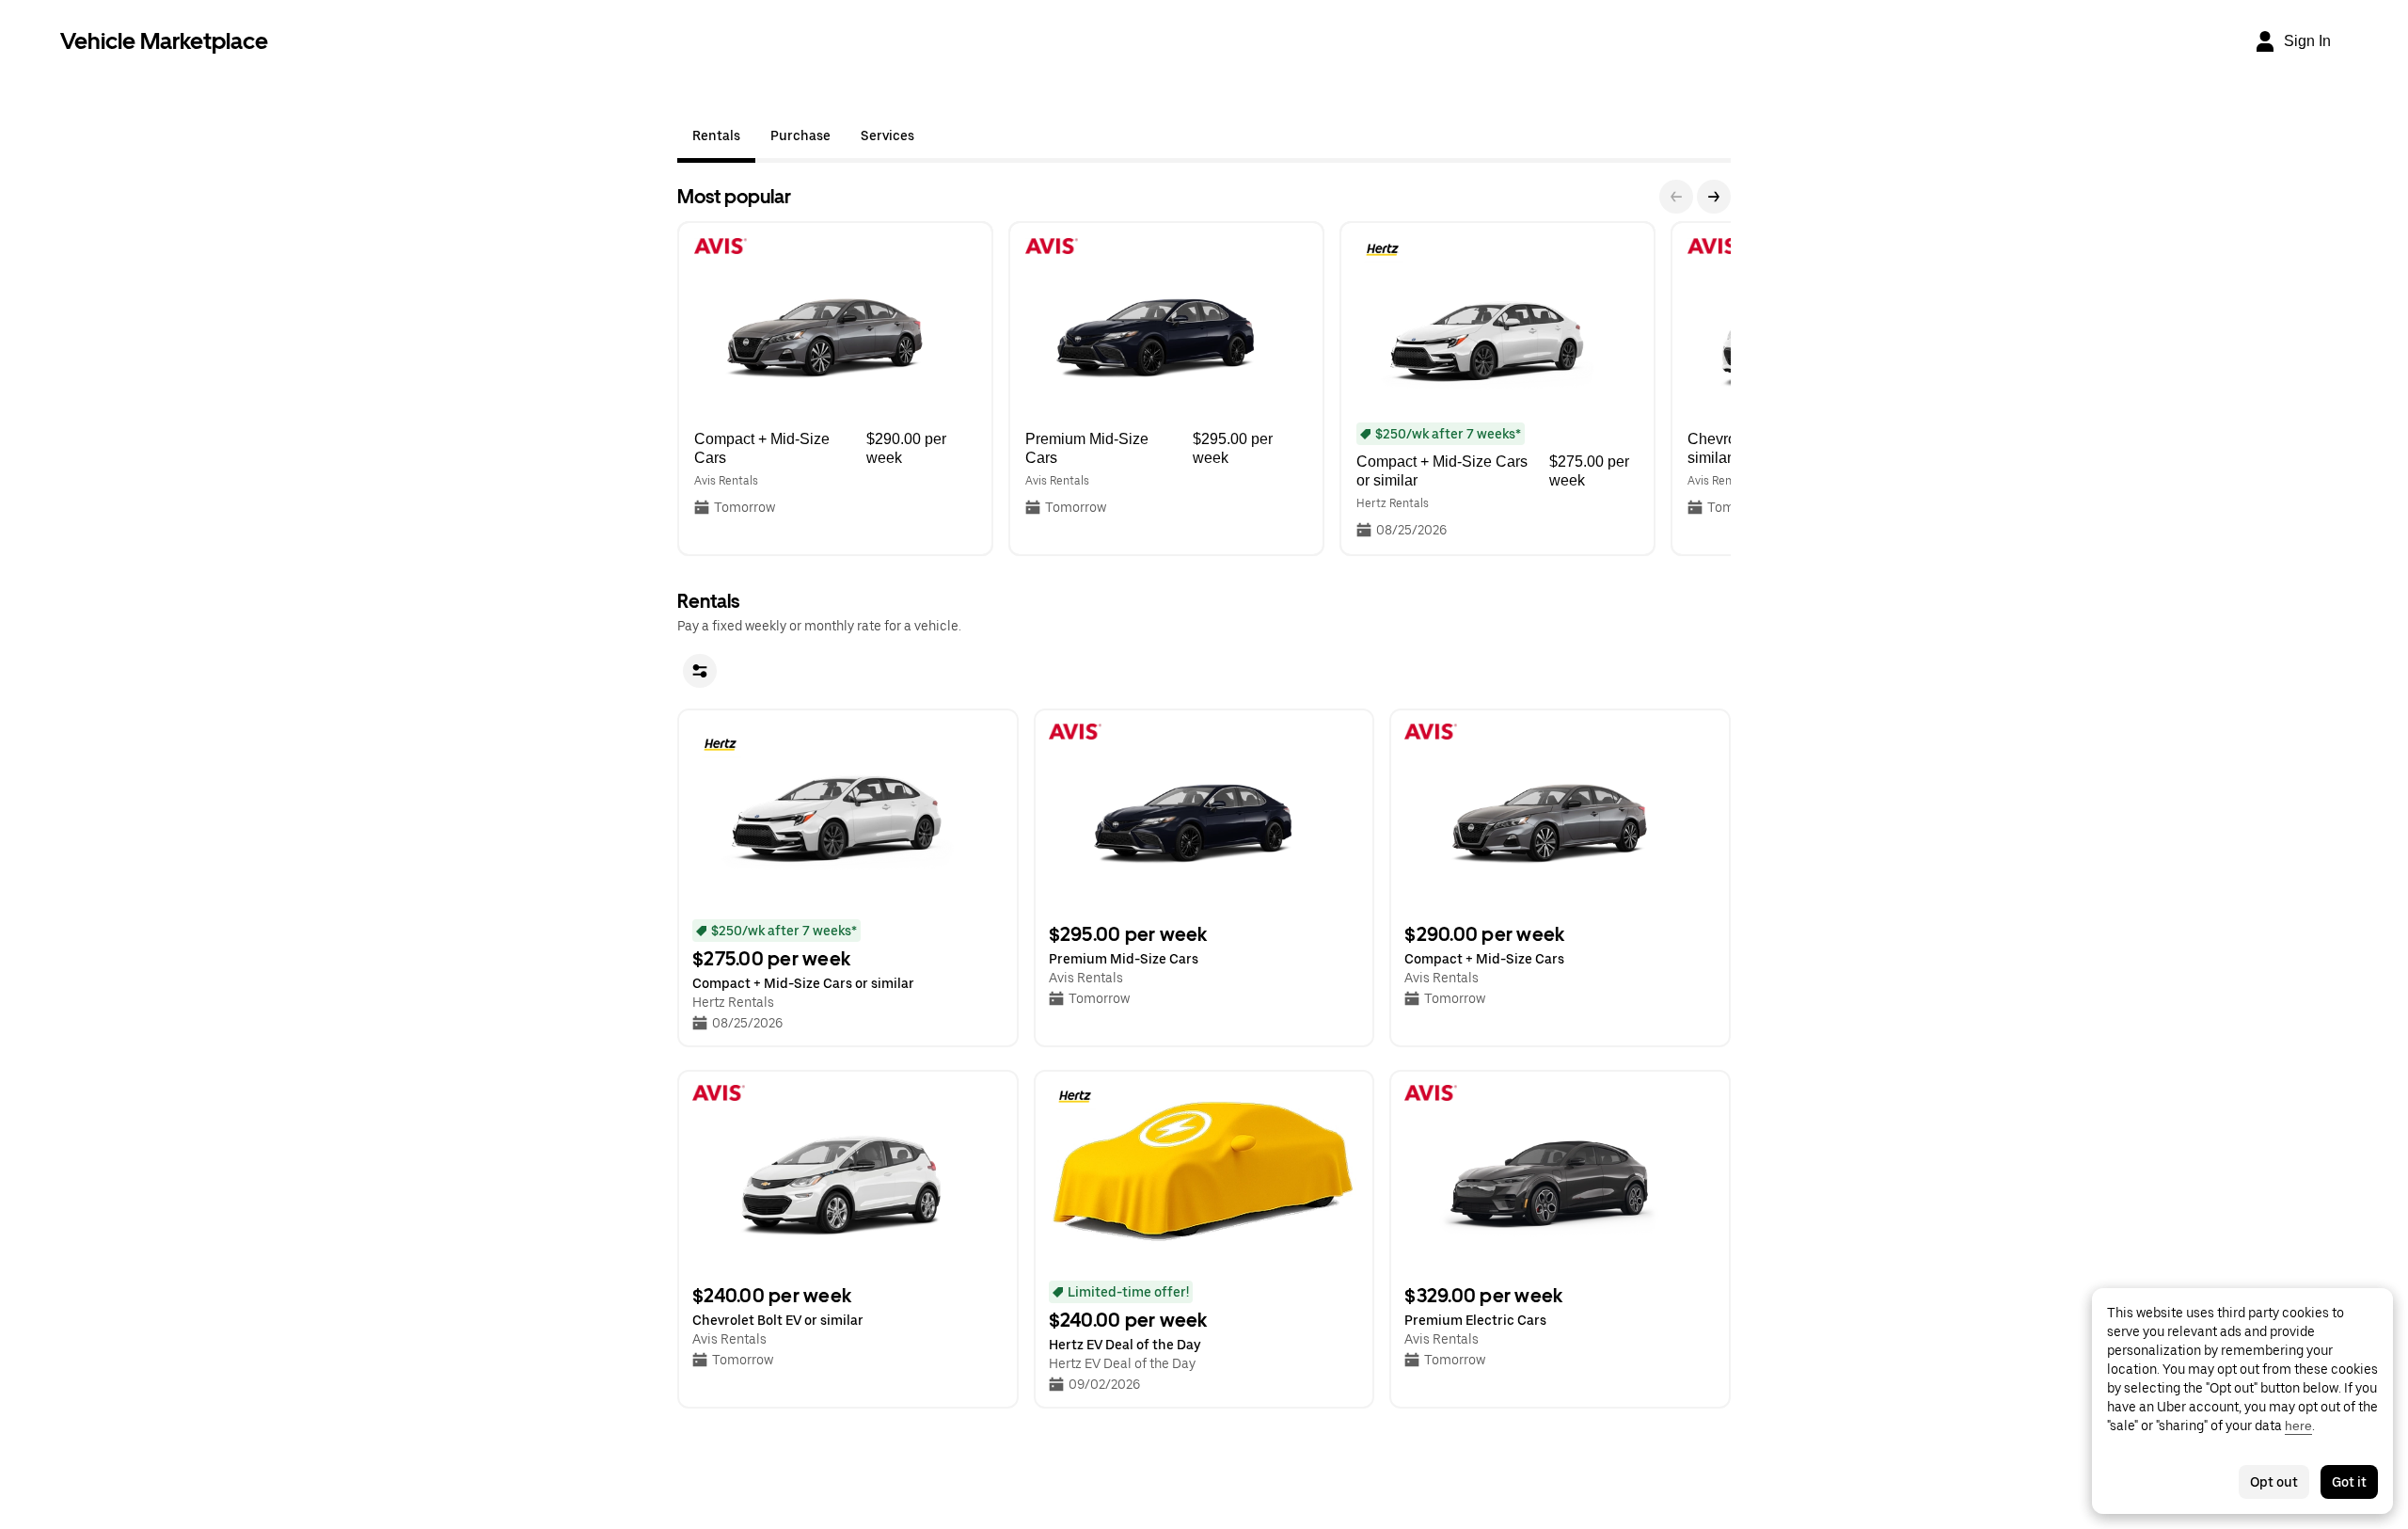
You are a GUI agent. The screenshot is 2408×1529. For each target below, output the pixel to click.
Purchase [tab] (800, 135)
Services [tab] (887, 135)
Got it (2349, 1482)
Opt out (2274, 1482)
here (2298, 1425)
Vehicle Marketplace (164, 41)
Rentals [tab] (716, 135)
